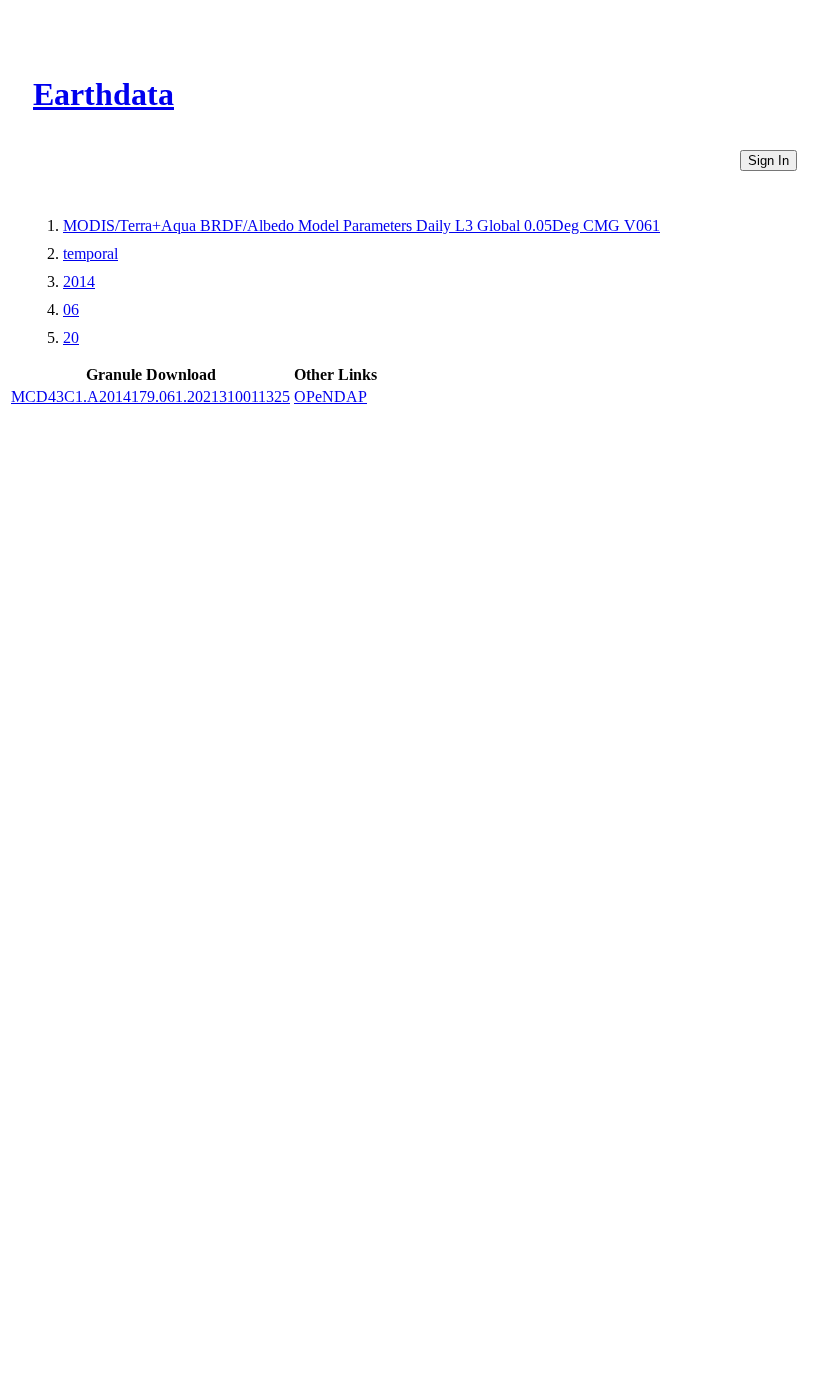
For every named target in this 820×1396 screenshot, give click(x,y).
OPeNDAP (330, 396)
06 (71, 309)
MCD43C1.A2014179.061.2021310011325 (150, 396)
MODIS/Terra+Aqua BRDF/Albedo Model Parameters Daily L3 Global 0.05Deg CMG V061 (361, 225)
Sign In (768, 160)
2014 (79, 281)
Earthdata (103, 94)
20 (71, 337)
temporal (90, 253)
